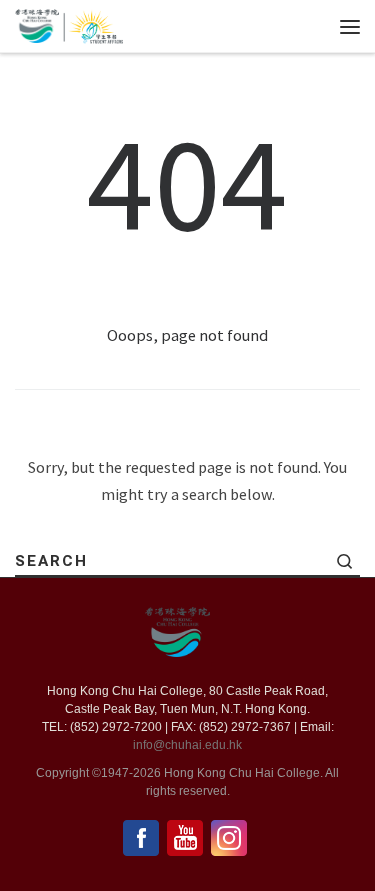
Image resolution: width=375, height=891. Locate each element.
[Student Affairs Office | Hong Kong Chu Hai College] (93, 24)
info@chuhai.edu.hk (187, 745)
